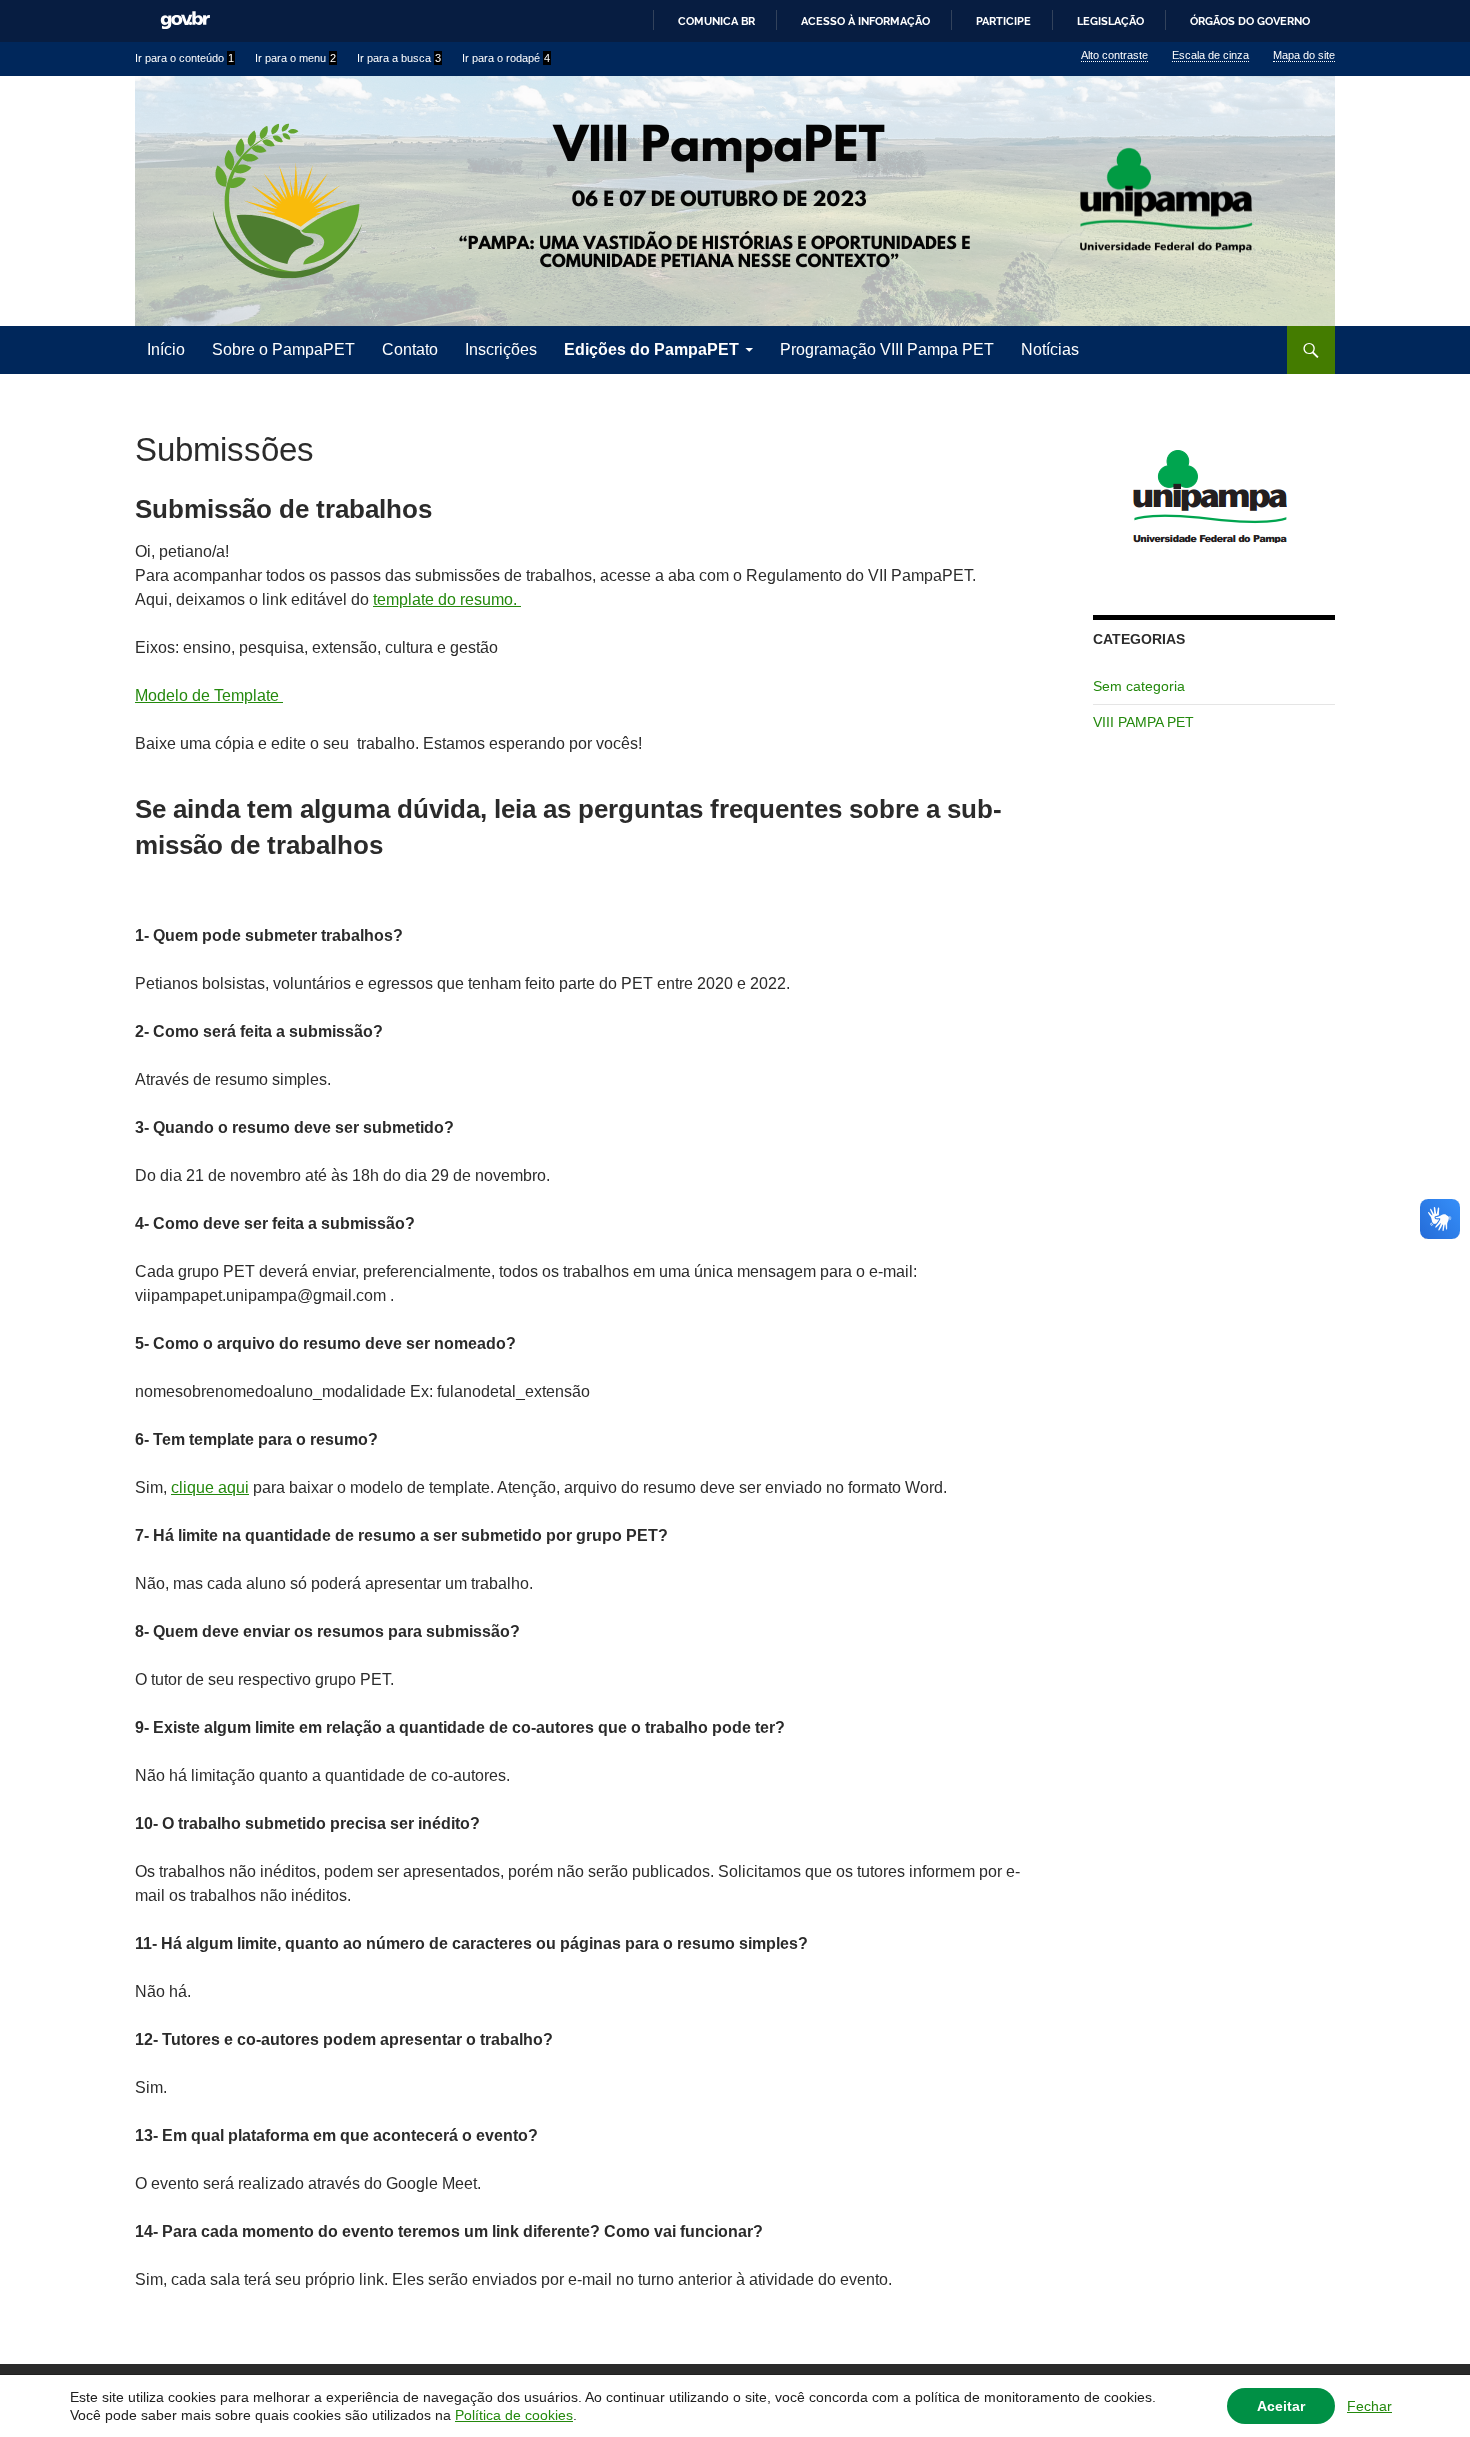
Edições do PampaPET (651, 349)
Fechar (1369, 2406)
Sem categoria (1139, 686)
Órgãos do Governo (1250, 21)
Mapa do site (1304, 55)
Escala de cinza (1210, 55)
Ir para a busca (399, 58)
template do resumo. (447, 599)
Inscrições (501, 349)
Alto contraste (1114, 55)
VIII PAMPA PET (1143, 722)
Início (166, 349)
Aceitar (1281, 2406)
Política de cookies (514, 2415)
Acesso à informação (865, 21)
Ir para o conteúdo (184, 58)
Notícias (1050, 349)
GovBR (185, 20)
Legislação (1110, 21)
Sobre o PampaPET (283, 349)
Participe (1003, 21)
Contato (410, 349)
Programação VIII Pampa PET (887, 349)
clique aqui (210, 1487)
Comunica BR (716, 21)
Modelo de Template (209, 695)
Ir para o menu (295, 58)
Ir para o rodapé (506, 58)
